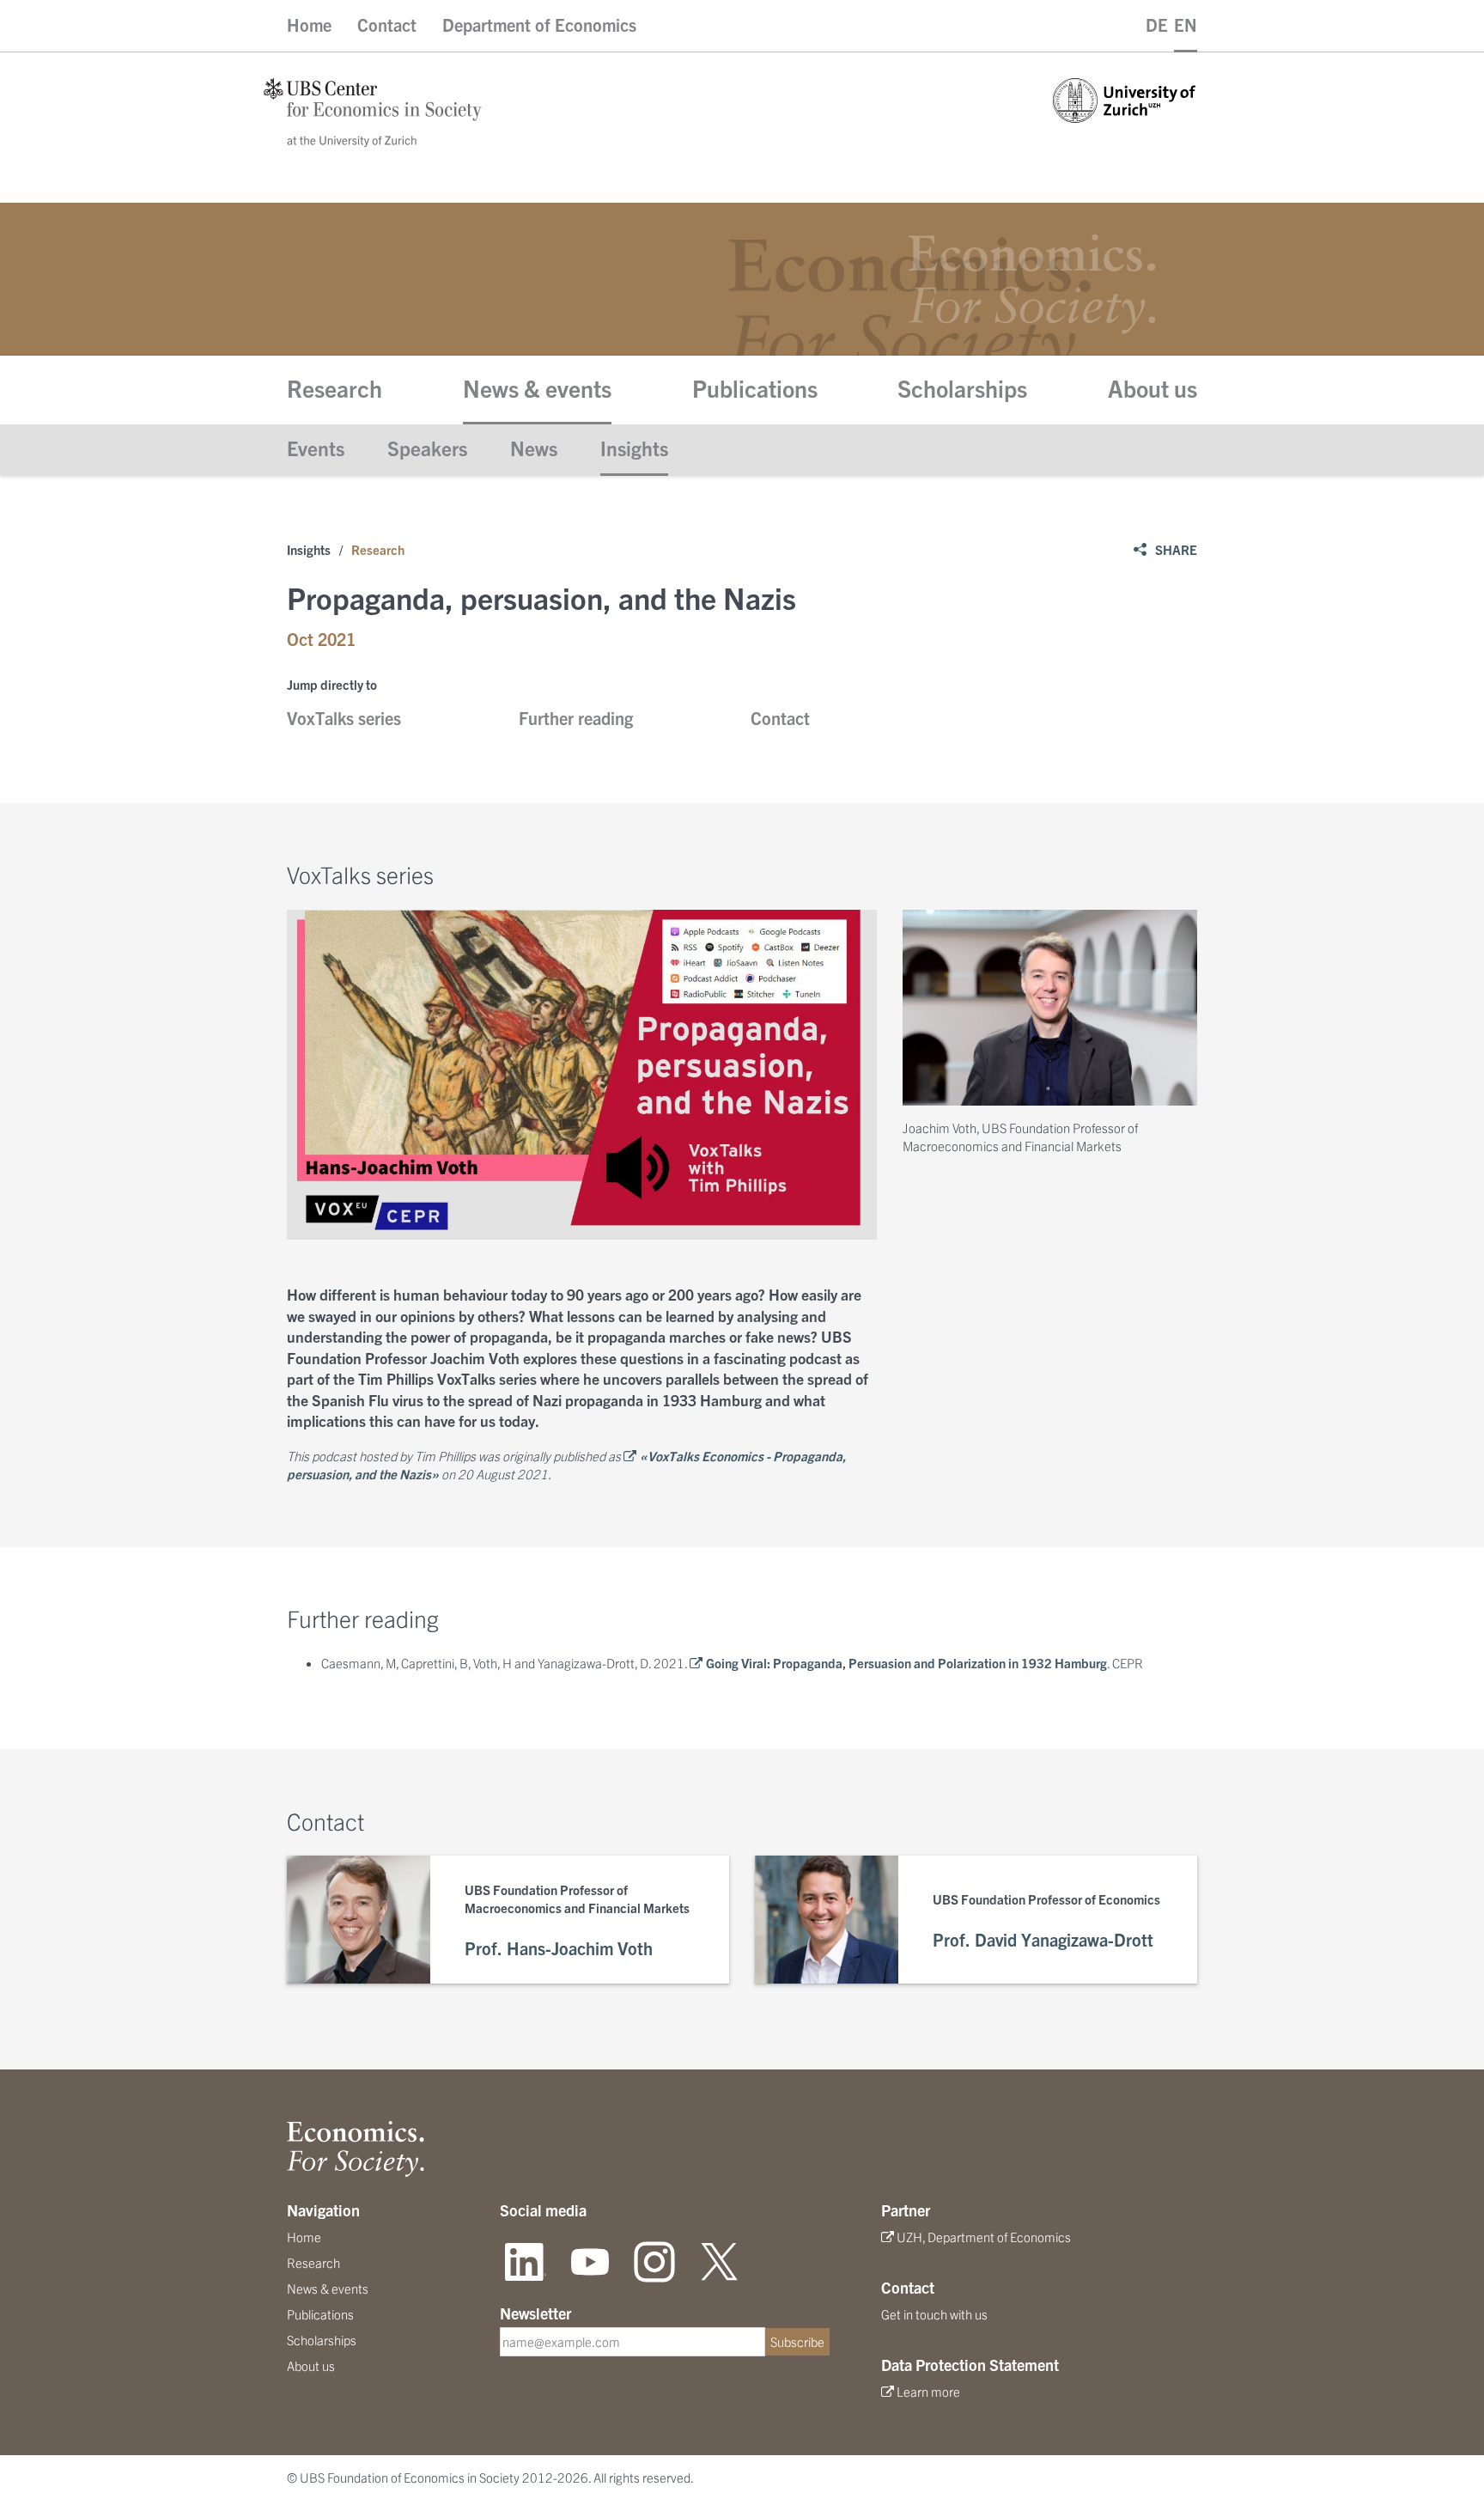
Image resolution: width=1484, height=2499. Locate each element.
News (534, 448)
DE (1157, 24)
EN (1186, 24)
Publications (755, 387)
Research (335, 387)
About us (1153, 387)
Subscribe (797, 2341)
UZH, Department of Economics (984, 2237)
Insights (634, 448)
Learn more (928, 2391)
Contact (387, 24)
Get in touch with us (934, 2314)
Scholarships (962, 387)
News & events (537, 387)
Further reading (576, 718)
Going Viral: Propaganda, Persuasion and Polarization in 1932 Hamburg (906, 1663)
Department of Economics (539, 24)
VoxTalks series (344, 718)
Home (309, 24)
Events (316, 448)
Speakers (427, 448)
